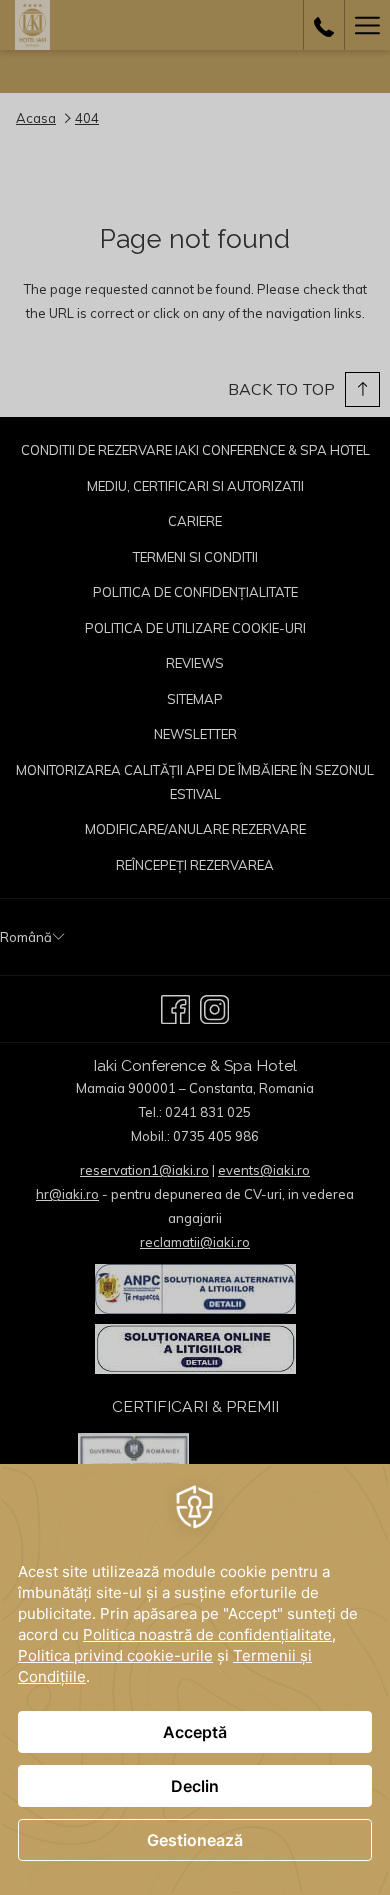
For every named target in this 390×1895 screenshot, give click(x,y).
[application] (195, 1679)
